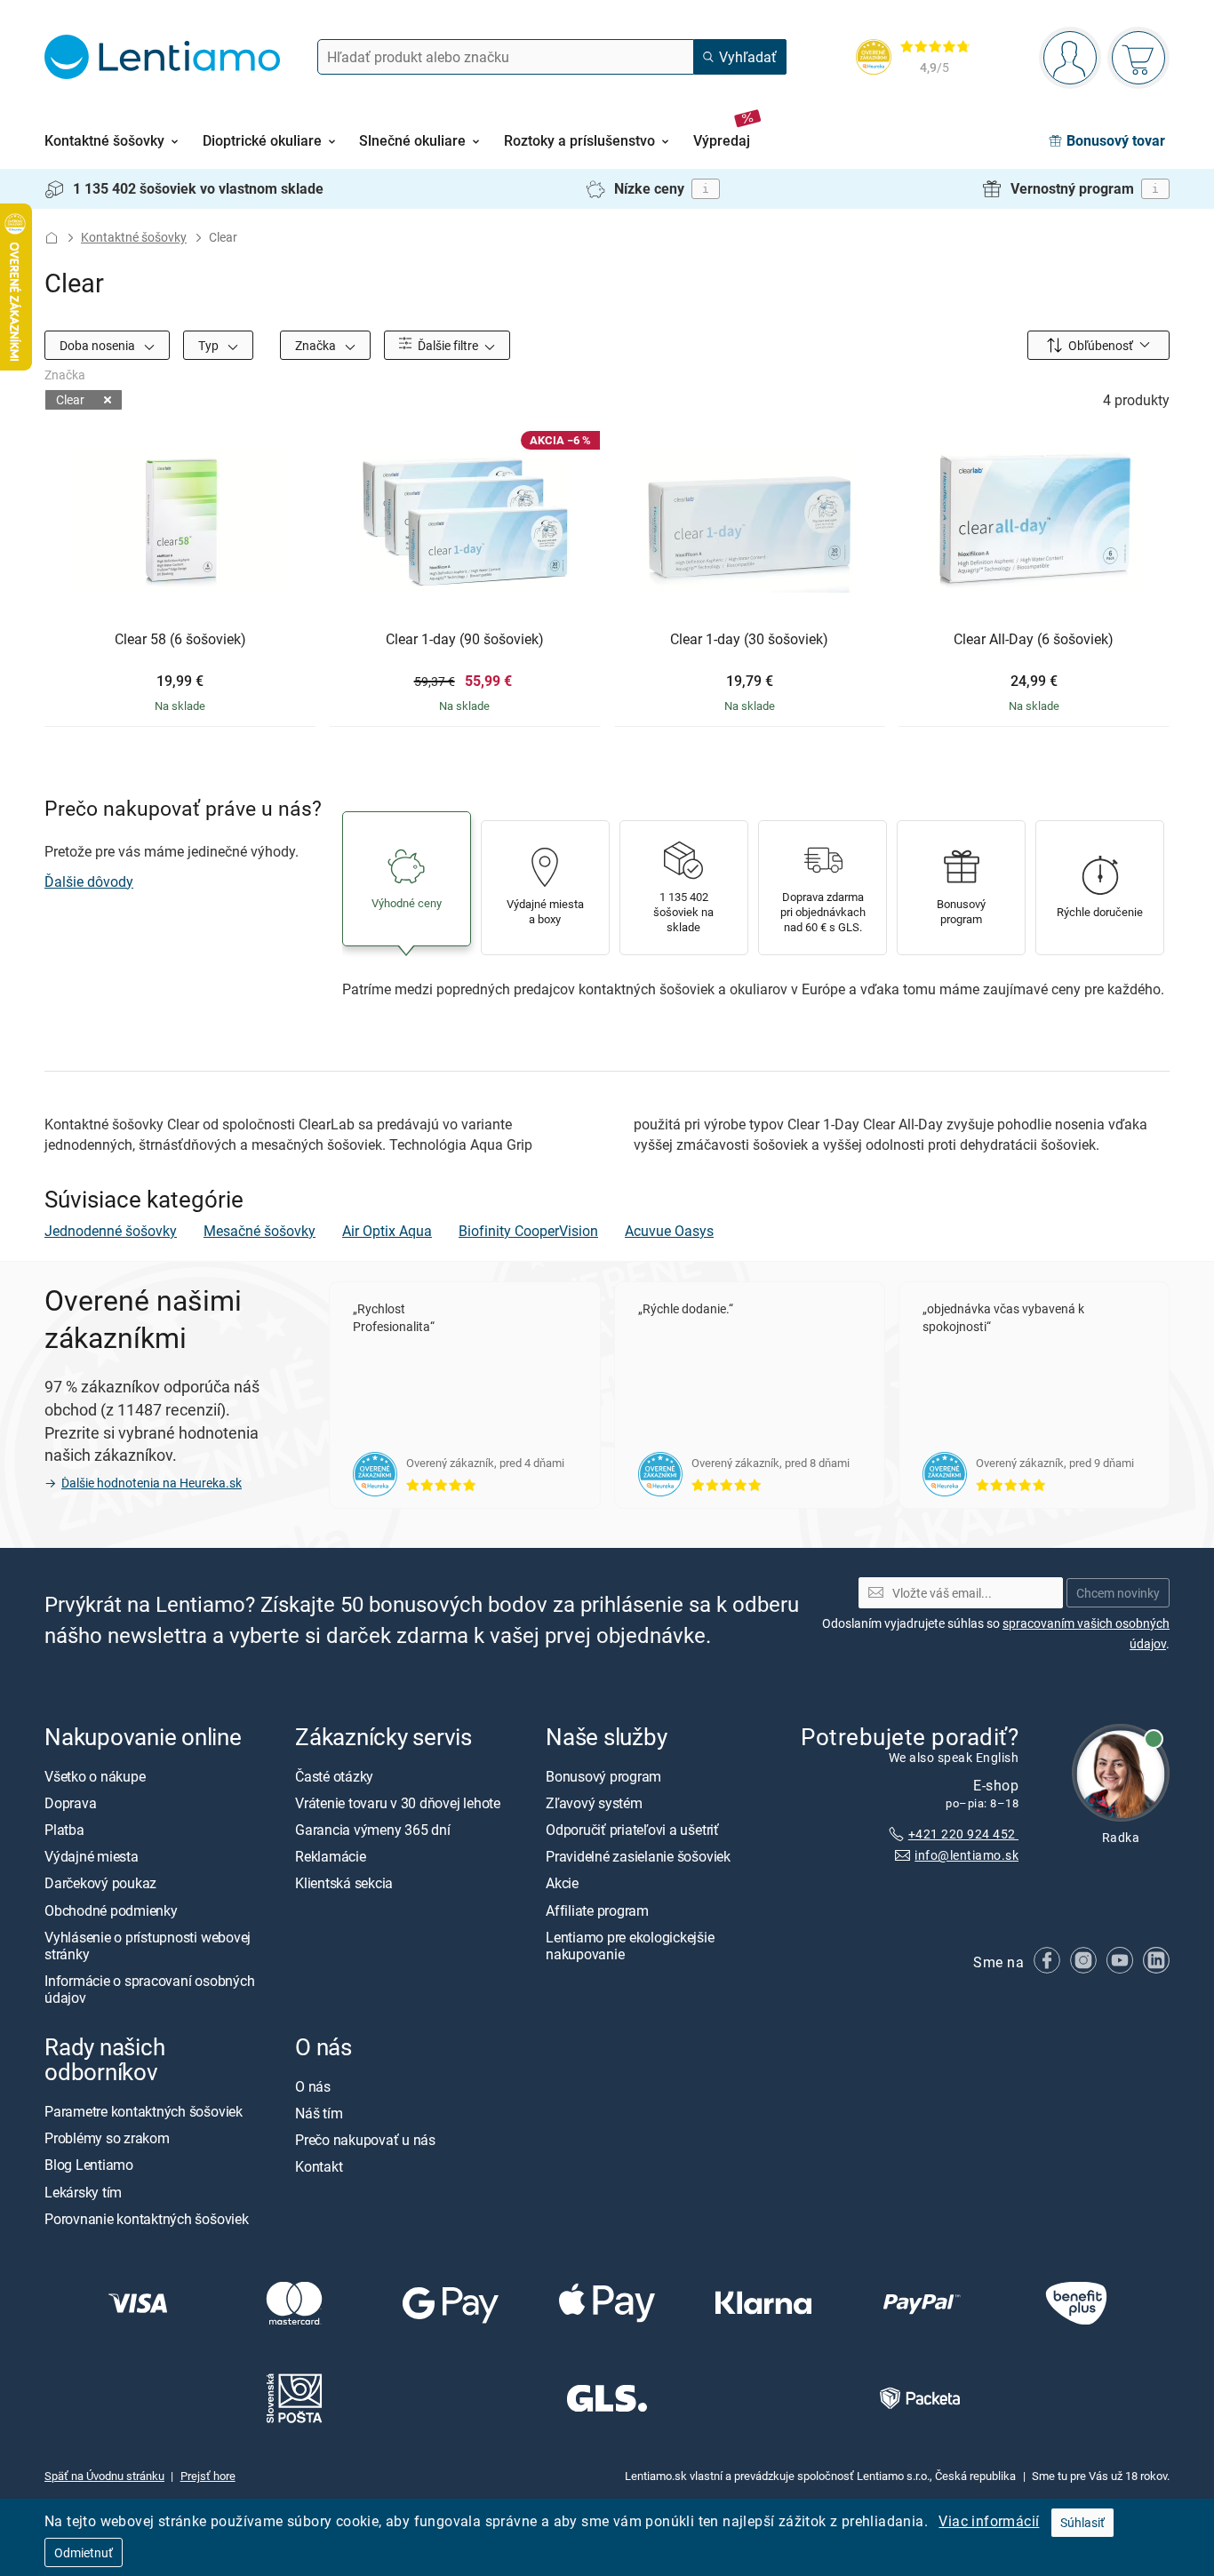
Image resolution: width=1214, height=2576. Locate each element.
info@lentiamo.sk (966, 1856)
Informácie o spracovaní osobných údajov (149, 1989)
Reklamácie (331, 1856)
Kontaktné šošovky (134, 237)
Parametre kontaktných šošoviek (144, 2111)
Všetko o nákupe (95, 1776)
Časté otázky (334, 1776)
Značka (317, 345)
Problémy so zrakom (107, 2138)
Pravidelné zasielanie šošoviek (638, 1856)
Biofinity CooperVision (528, 1231)
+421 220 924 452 (963, 1834)
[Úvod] (52, 238)
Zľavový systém (594, 1803)
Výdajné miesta (92, 1856)
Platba (64, 1830)
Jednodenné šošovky (111, 1231)
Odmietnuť (84, 2552)
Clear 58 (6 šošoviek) (180, 640)
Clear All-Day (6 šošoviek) (1034, 640)
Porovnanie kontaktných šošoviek (147, 2219)
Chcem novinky (1118, 1593)
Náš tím (319, 2113)
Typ (210, 345)
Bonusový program (603, 1776)
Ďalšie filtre (447, 345)
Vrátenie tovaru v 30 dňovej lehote (398, 1803)
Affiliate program (597, 1910)
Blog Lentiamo (89, 2165)
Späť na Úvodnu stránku (104, 2476)
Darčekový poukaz (100, 1884)
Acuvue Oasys (669, 1231)
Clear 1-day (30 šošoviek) (749, 640)
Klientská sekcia (344, 1884)
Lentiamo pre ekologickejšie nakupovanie (630, 1946)
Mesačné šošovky (260, 1231)
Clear (70, 399)
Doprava (70, 1803)
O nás (313, 2086)
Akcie (562, 1884)
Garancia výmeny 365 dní (372, 1830)
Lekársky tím (83, 2192)
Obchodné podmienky (111, 1910)
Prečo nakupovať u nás (365, 2140)
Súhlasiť (1082, 2522)
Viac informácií (989, 2521)
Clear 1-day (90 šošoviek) (465, 640)
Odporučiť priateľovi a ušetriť (632, 1830)
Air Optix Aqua (387, 1231)
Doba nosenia (99, 345)
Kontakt (319, 2167)
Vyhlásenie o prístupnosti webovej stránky (148, 1946)
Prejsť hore (208, 2476)
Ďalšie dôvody (89, 881)
